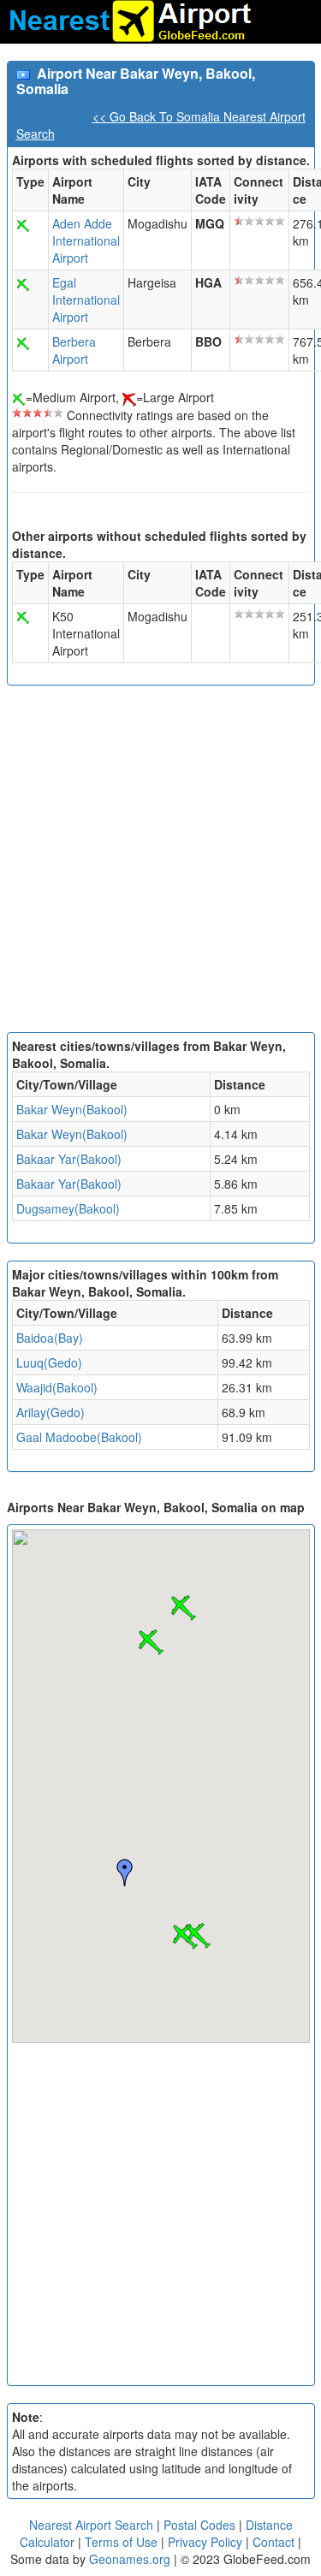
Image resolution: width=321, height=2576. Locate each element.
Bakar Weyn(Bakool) (72, 1109)
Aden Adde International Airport (86, 240)
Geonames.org (130, 2559)
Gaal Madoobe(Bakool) (79, 1437)
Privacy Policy (207, 2542)
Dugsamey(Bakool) (68, 1208)
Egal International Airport (86, 300)
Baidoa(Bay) (50, 1338)
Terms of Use (123, 2542)
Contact (273, 2542)
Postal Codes (199, 2525)
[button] (185, 1937)
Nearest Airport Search (91, 2525)
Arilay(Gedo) (51, 1412)
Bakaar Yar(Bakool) (69, 1159)
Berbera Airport (74, 350)
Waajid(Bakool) (57, 1387)
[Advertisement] (160, 863)
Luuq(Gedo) (49, 1362)
